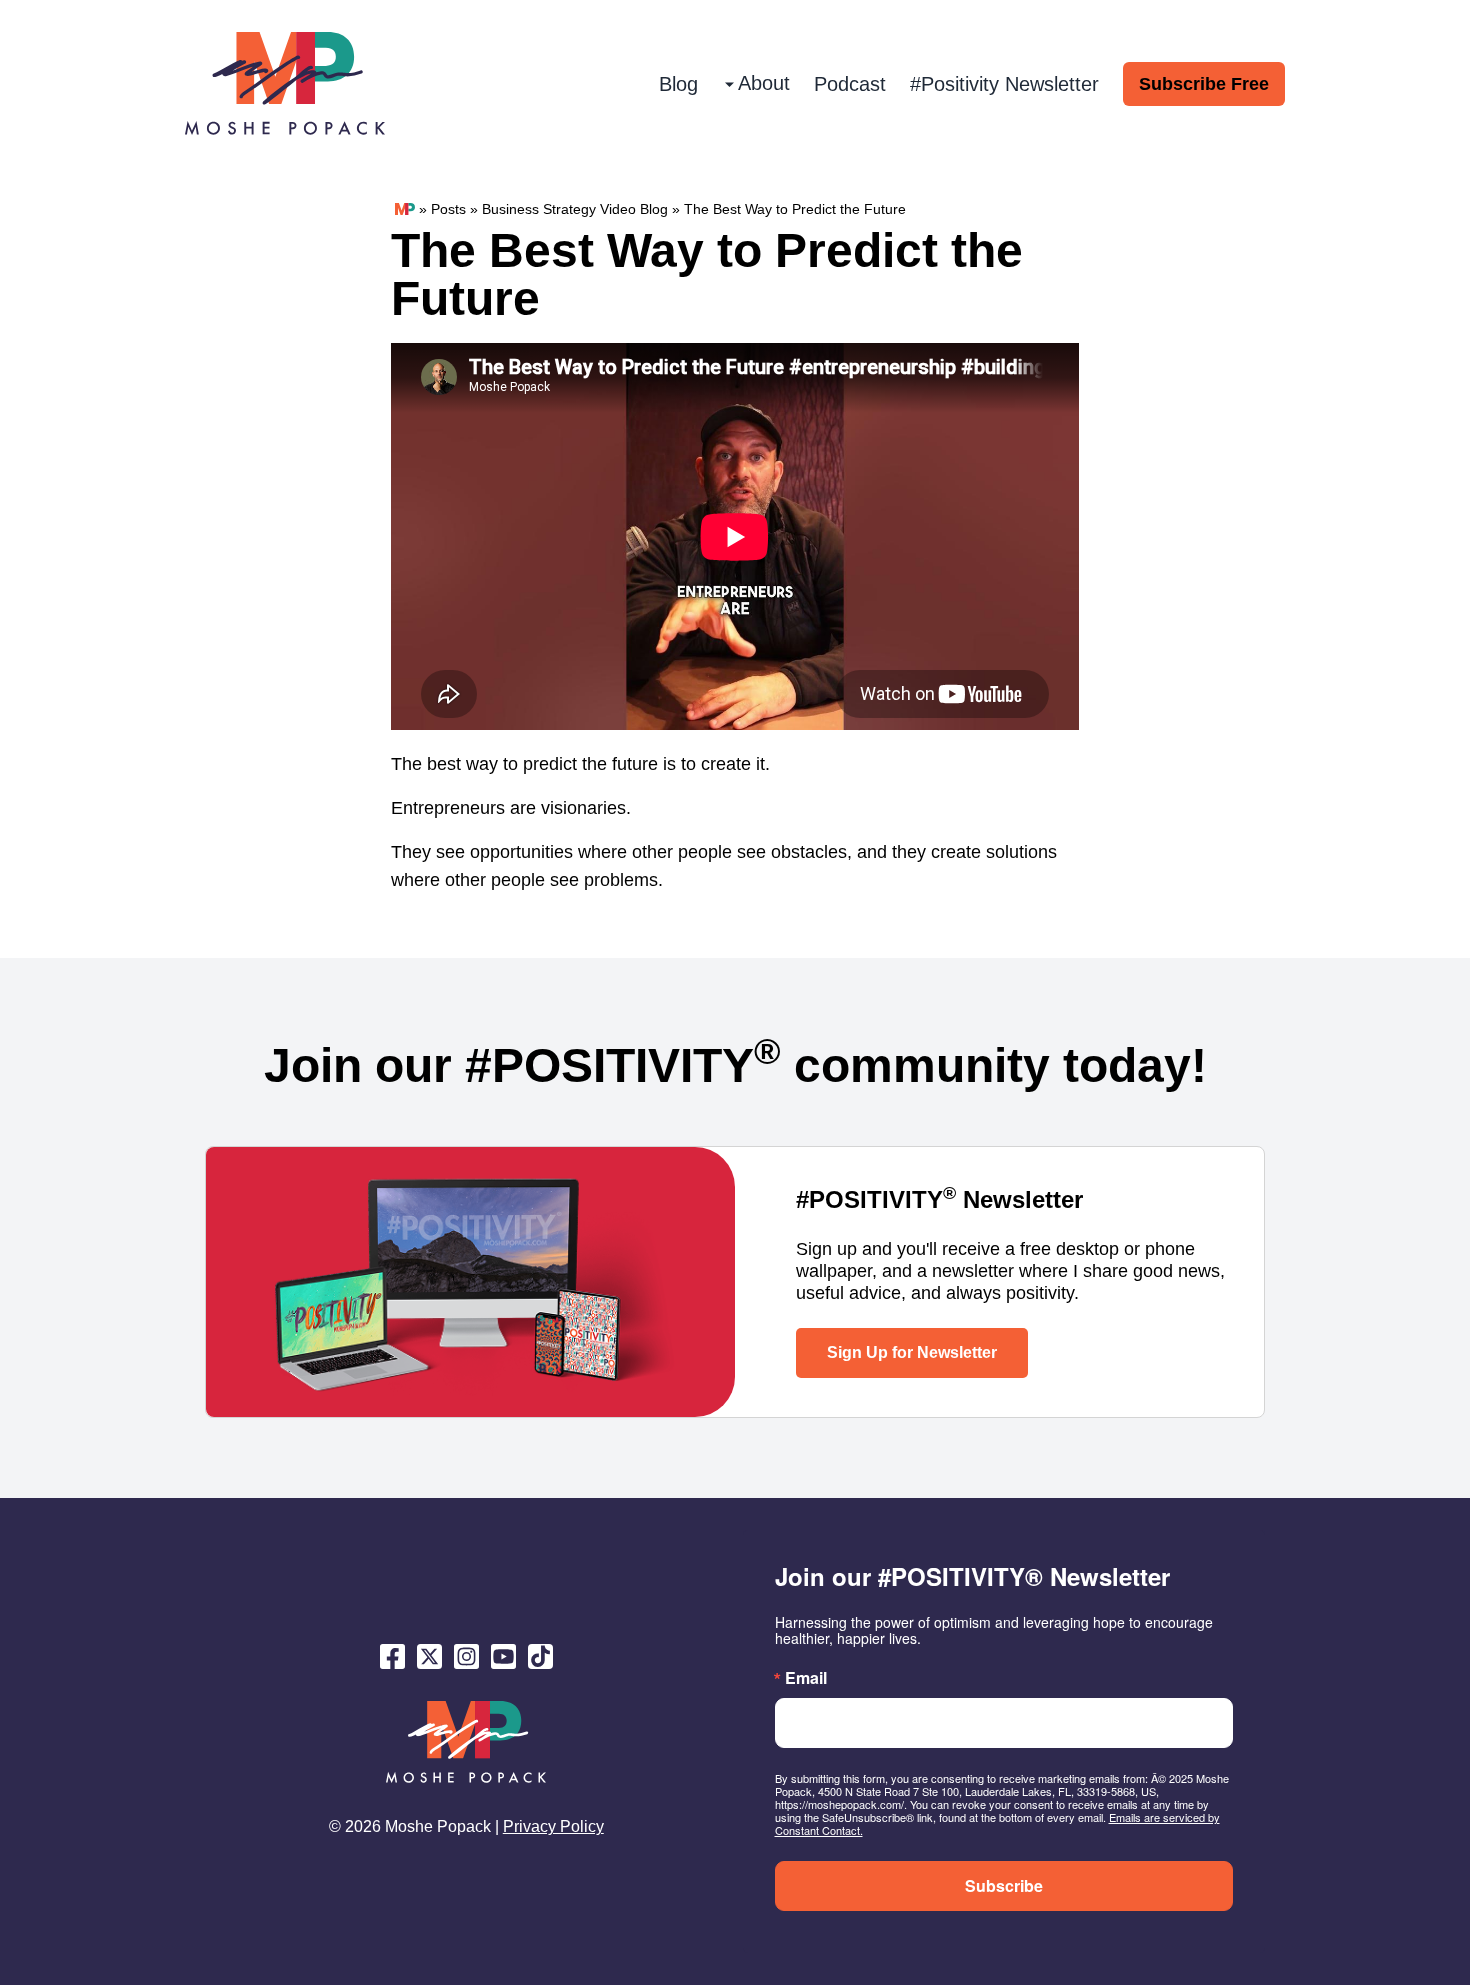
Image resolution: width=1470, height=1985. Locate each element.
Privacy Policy (553, 1826)
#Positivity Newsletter (1004, 84)
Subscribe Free (1204, 84)
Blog (678, 84)
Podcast (850, 84)
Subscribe (1004, 1885)
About (764, 83)
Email (806, 1678)
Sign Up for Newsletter (912, 1352)
